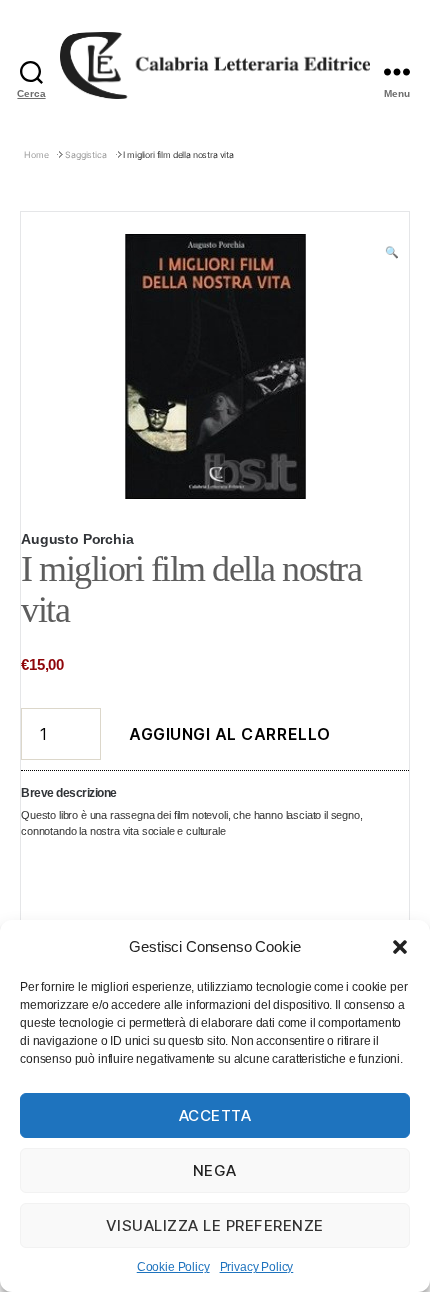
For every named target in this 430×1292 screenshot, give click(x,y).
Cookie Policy (173, 1267)
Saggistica (85, 154)
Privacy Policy (257, 1267)
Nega (215, 1170)
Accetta (215, 1115)
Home (36, 154)
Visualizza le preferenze (215, 1225)
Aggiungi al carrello (230, 734)
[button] (400, 947)
